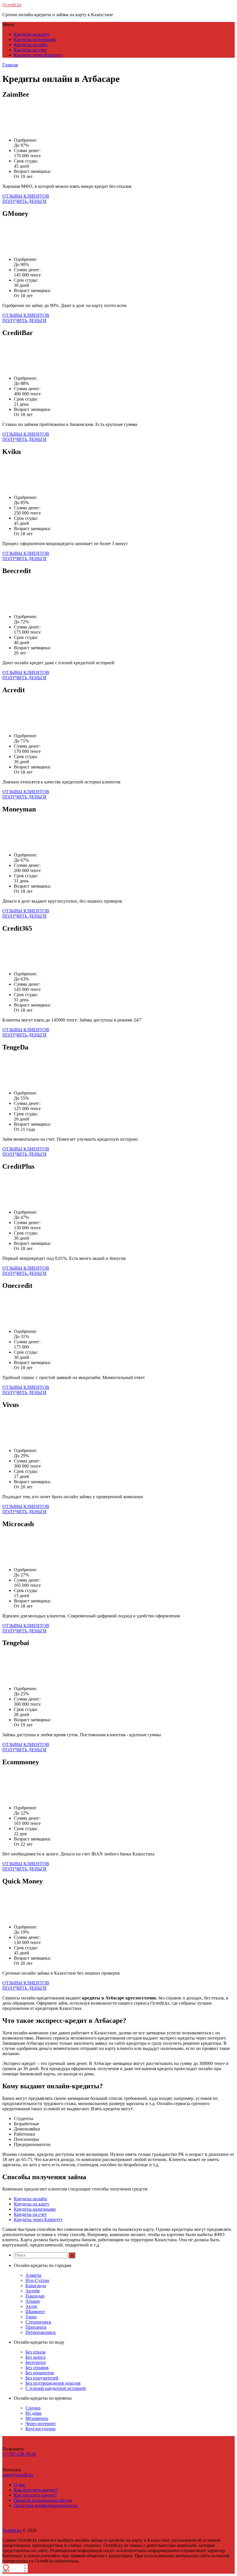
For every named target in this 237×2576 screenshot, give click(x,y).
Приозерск (36, 2327)
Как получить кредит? (36, 2490)
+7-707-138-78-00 (19, 2454)
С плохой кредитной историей (56, 2388)
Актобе (33, 2291)
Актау (31, 2306)
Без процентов (40, 2373)
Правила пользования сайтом (43, 2500)
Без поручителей (42, 2378)
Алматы (33, 2275)
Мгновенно (37, 2418)
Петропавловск (41, 2332)
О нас (20, 2485)
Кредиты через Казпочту (38, 55)
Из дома (33, 2413)
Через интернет (41, 2423)
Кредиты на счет (30, 50)
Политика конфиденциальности (46, 2505)
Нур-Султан (37, 2280)
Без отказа (35, 2352)
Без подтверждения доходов (53, 2383)
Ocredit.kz (12, 5)
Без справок (37, 2368)
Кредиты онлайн (30, 45)
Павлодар (35, 2296)
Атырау (33, 2301)
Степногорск (38, 2322)
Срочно (33, 2408)
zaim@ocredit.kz (18, 2475)
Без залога (35, 2357)
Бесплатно (36, 2362)
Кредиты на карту (32, 34)
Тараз (31, 2317)
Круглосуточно (40, 2429)
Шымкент (35, 2312)
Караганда (36, 2286)
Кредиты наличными (35, 39)
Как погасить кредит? (35, 2495)
